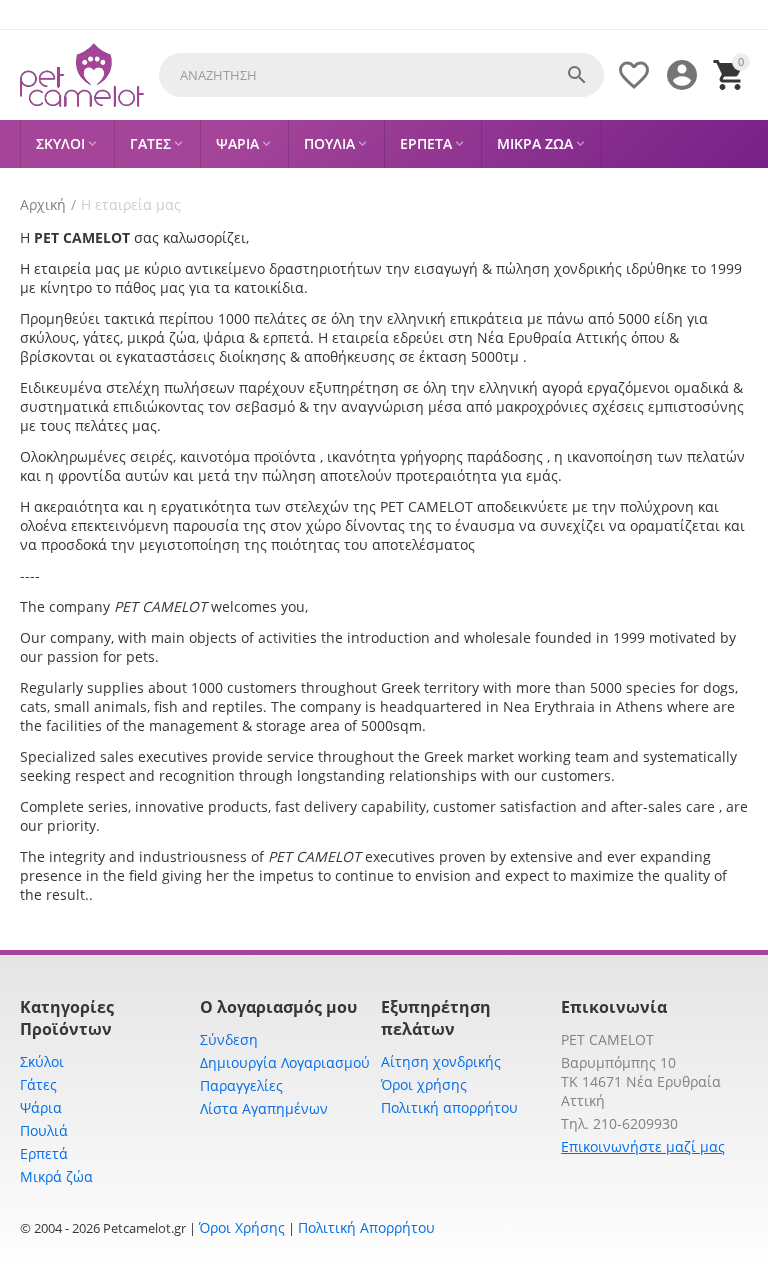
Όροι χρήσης (424, 1084)
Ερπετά (44, 1153)
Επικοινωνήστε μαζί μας (643, 1146)
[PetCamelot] (82, 75)
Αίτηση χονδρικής (441, 1061)
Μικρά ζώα (56, 1176)
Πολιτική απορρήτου (449, 1107)
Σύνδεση (229, 1039)
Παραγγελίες (241, 1085)
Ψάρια (41, 1107)
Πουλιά (44, 1130)
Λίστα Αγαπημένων (264, 1108)
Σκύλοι (42, 1061)
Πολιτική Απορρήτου (366, 1227)
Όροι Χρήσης (242, 1227)
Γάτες (38, 1084)
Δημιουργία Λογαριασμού (285, 1062)
